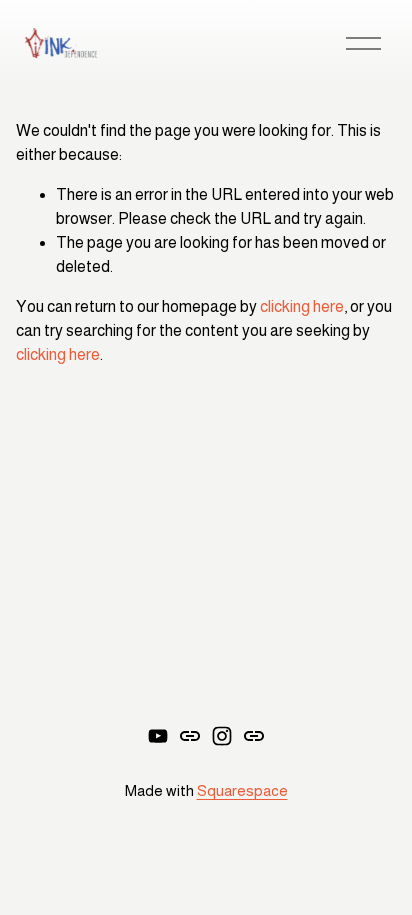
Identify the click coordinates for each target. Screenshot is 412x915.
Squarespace (242, 790)
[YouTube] (158, 736)
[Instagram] (222, 736)
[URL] (190, 736)
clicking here (302, 306)
